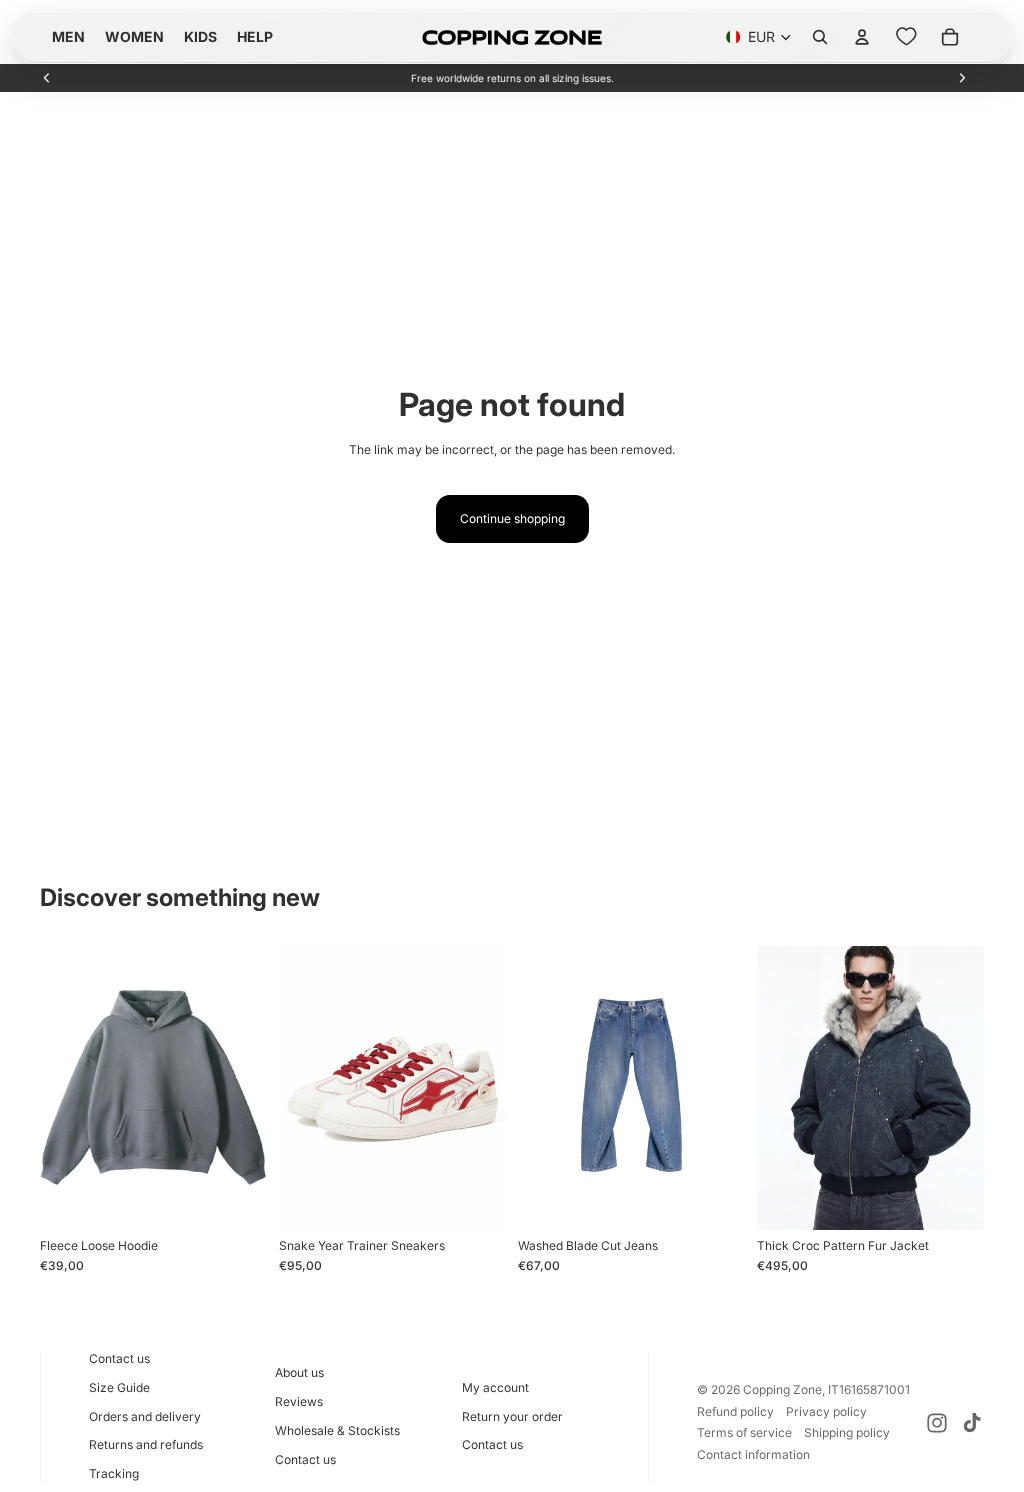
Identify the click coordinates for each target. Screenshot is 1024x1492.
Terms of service (744, 1432)
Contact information (753, 1454)
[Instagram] (937, 1423)
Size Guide (119, 1387)
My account (495, 1387)
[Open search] (820, 37)
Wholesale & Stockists (337, 1430)
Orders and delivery (145, 1416)
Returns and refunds (146, 1444)
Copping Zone (782, 1389)
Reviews (299, 1401)
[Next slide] (962, 78)
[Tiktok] (972, 1423)
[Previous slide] (47, 78)
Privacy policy (826, 1411)
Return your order (512, 1416)
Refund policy (735, 1411)
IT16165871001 (869, 1389)
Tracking (114, 1473)
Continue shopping (512, 518)
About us (299, 1372)
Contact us (119, 1358)
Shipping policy (847, 1432)
